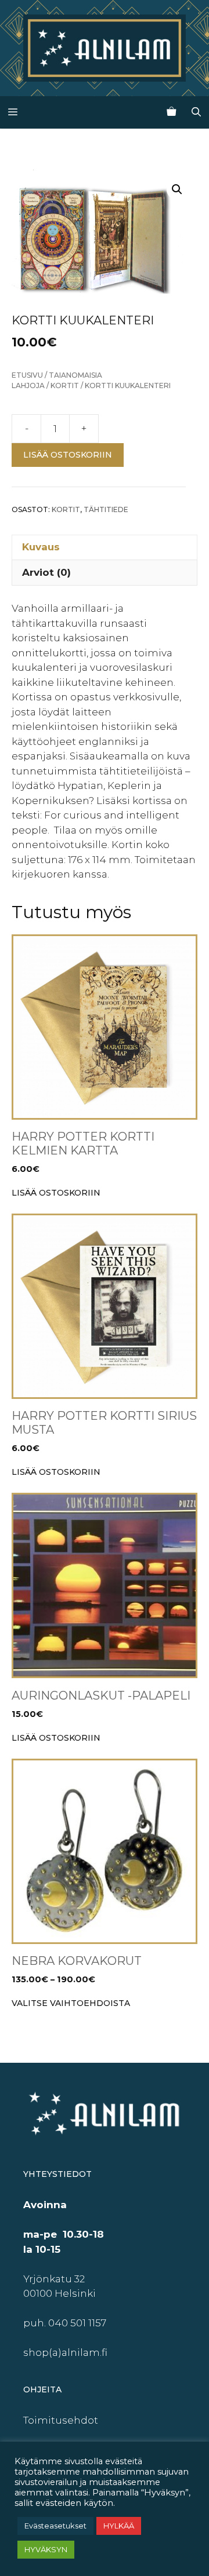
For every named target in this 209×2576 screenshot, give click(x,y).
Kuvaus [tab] (41, 547)
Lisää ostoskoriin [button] (56, 1193)
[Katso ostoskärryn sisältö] (171, 112)
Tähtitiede (106, 509)
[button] (177, 189)
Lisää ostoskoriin (68, 455)
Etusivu (27, 375)
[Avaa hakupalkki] (196, 112)
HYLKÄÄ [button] (119, 2526)
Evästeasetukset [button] (55, 2526)
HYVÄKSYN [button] (46, 2549)
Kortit (65, 386)
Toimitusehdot (61, 2420)
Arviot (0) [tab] (46, 572)
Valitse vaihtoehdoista (71, 2003)
